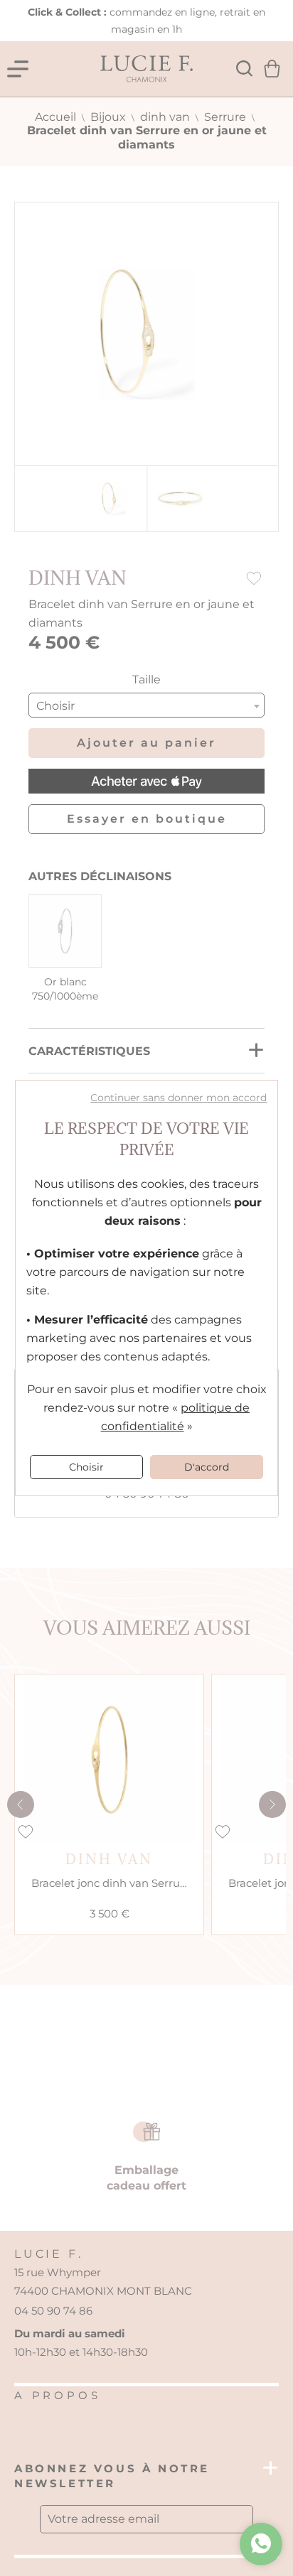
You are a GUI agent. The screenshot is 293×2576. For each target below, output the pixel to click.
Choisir (86, 1467)
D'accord (207, 1467)
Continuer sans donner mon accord (179, 1098)
